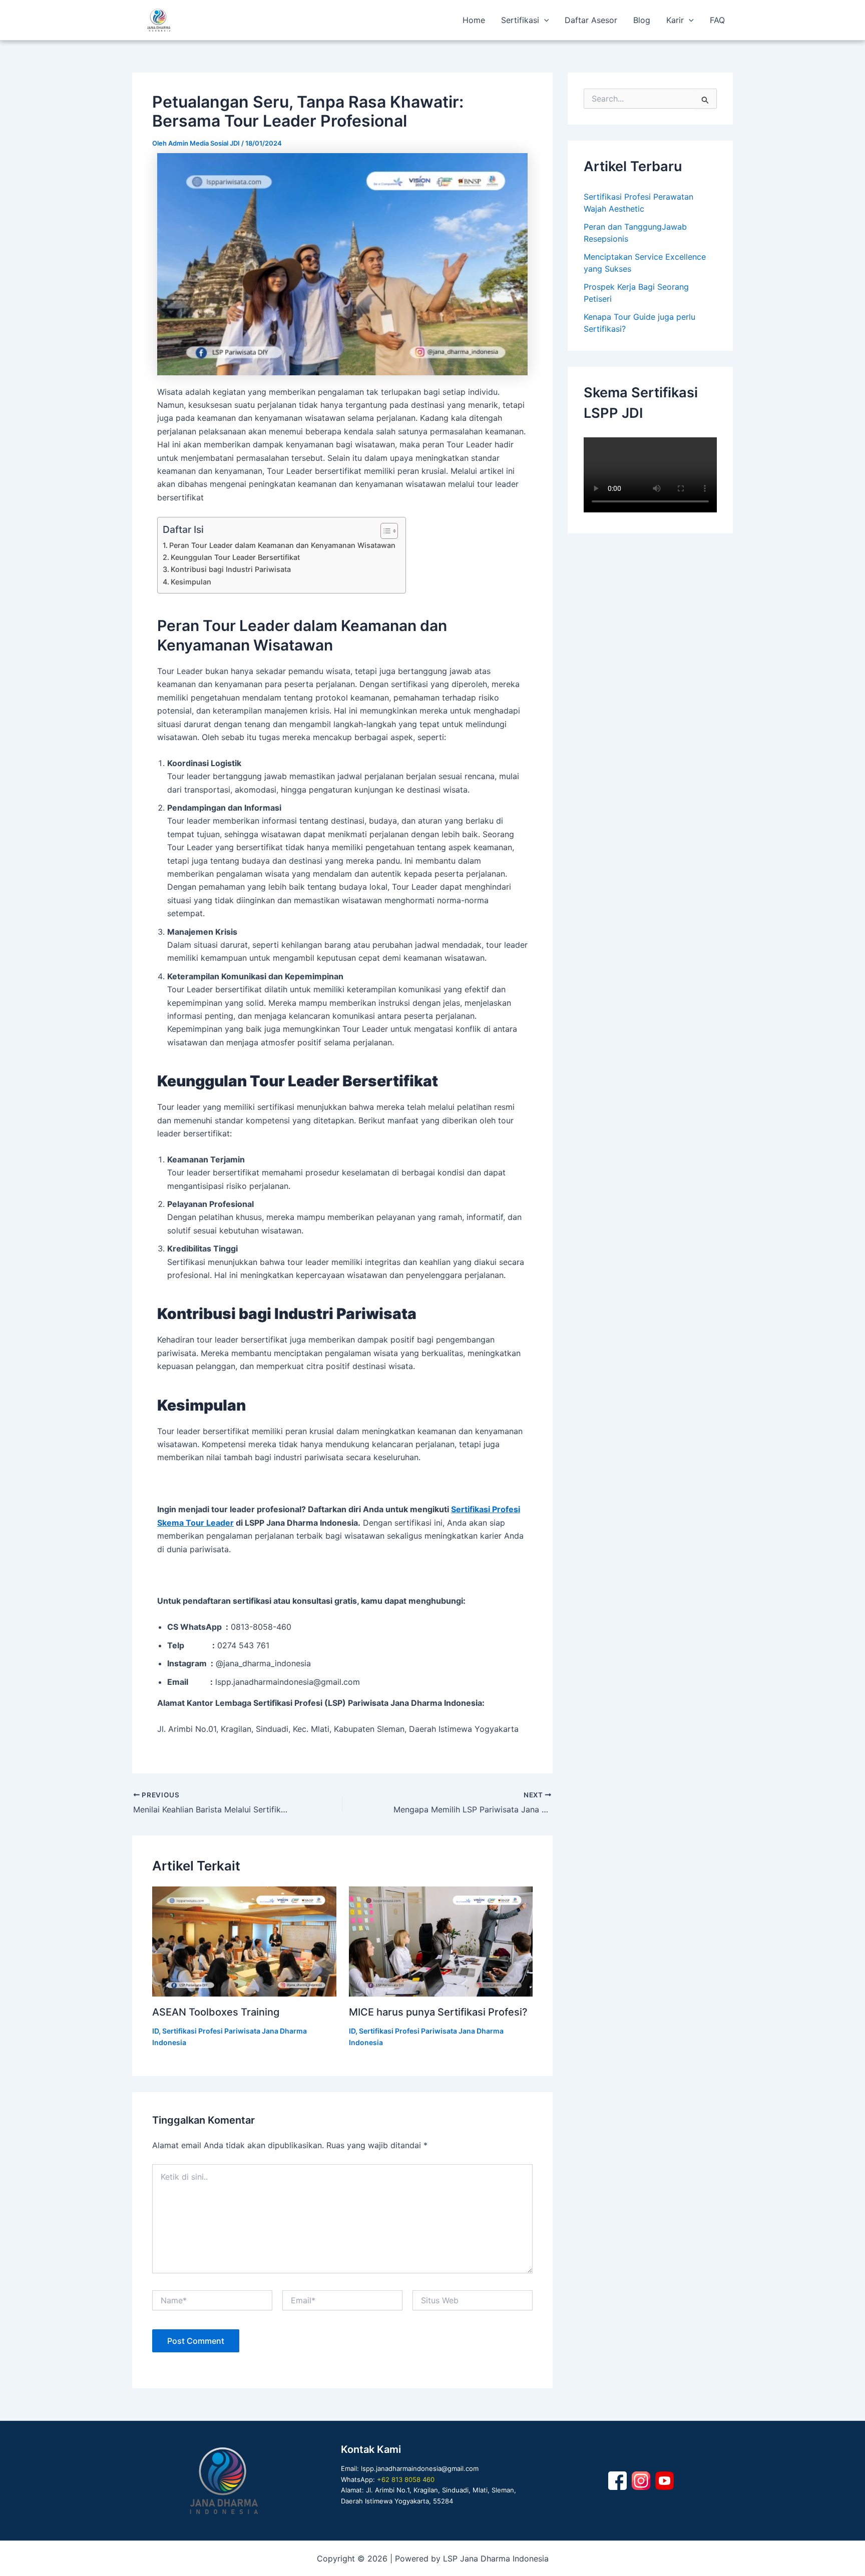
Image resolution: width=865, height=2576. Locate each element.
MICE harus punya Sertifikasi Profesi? (438, 2012)
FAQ (717, 20)
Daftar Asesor (591, 20)
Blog (642, 20)
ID (155, 2031)
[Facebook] (617, 2481)
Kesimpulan (191, 582)
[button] (544, 20)
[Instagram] (641, 2481)
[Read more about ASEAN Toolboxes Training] (244, 1942)
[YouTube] (665, 2481)
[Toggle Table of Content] (384, 531)
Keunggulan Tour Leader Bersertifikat (235, 557)
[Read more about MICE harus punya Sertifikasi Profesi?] (441, 1942)
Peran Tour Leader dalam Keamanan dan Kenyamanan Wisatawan (282, 545)
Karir (675, 20)
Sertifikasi (520, 20)
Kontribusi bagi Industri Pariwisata (231, 569)
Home (474, 20)
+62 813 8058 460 (406, 2479)
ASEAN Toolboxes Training (216, 2012)
